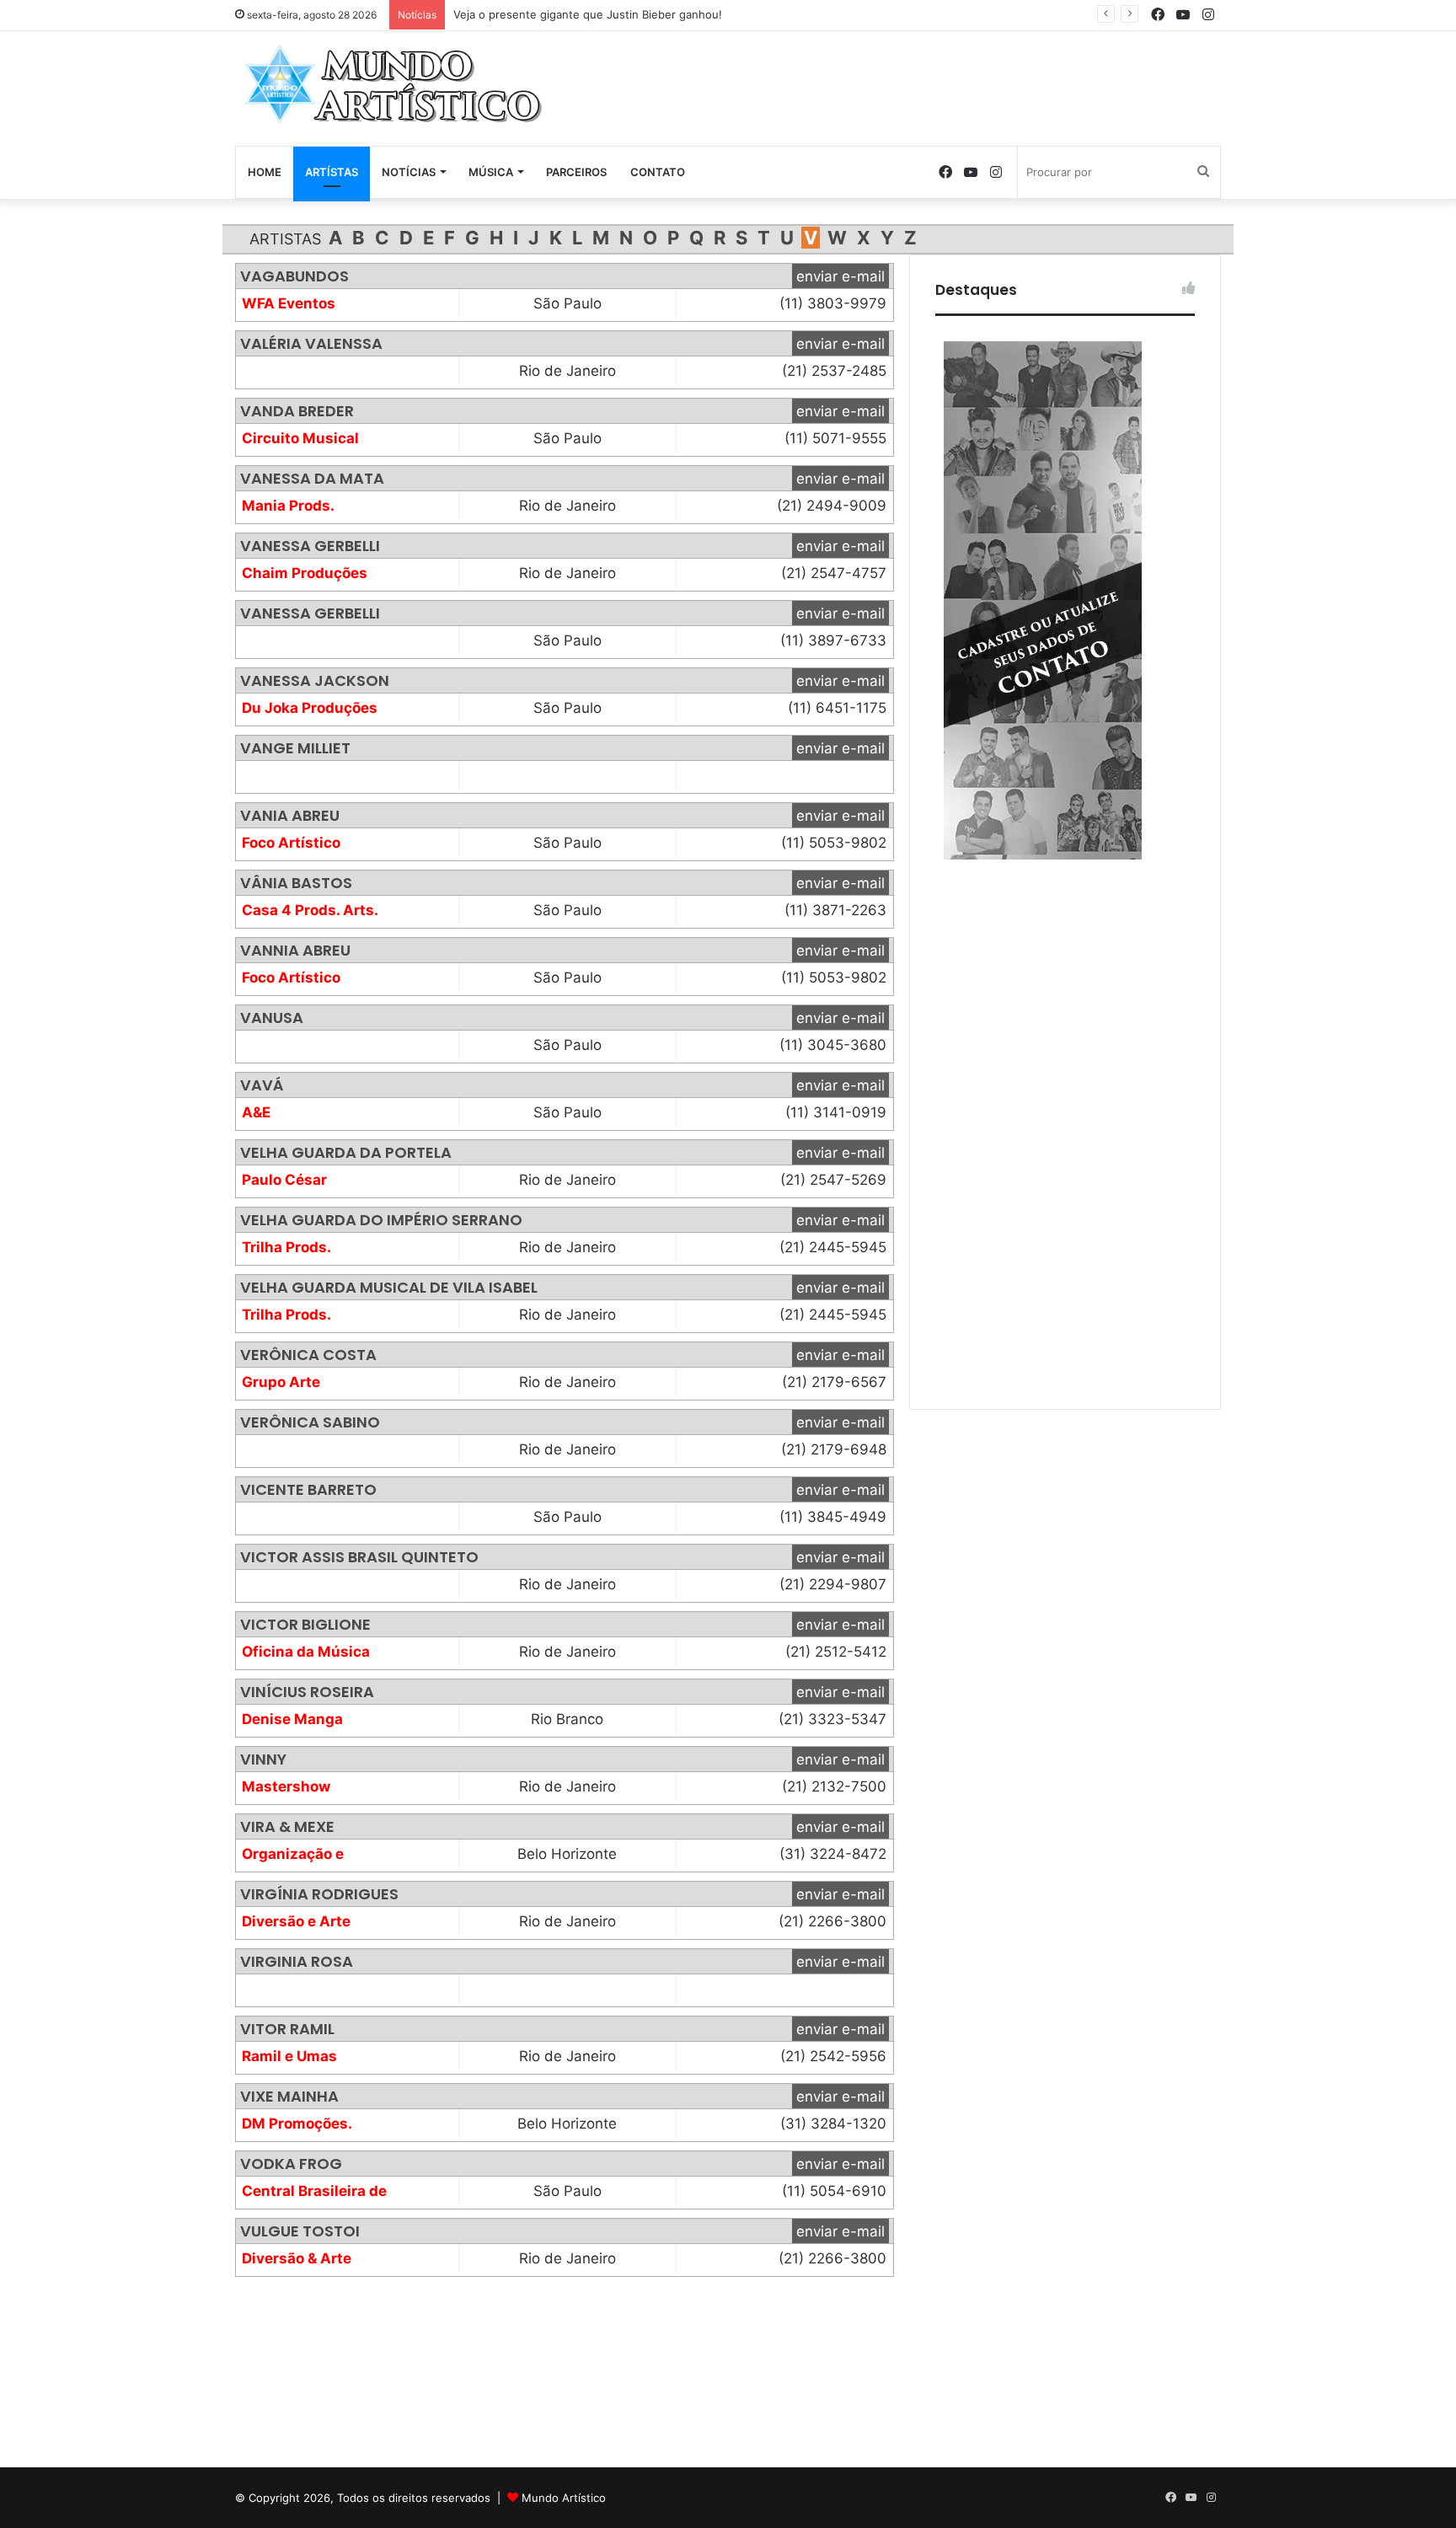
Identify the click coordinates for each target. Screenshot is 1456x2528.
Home (265, 172)
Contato (658, 172)
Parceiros (576, 172)
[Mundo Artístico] (391, 84)
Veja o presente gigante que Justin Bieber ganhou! (588, 14)
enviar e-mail (840, 276)
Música (491, 172)
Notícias (409, 172)
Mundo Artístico (564, 2498)
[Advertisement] (897, 86)
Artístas (332, 172)
